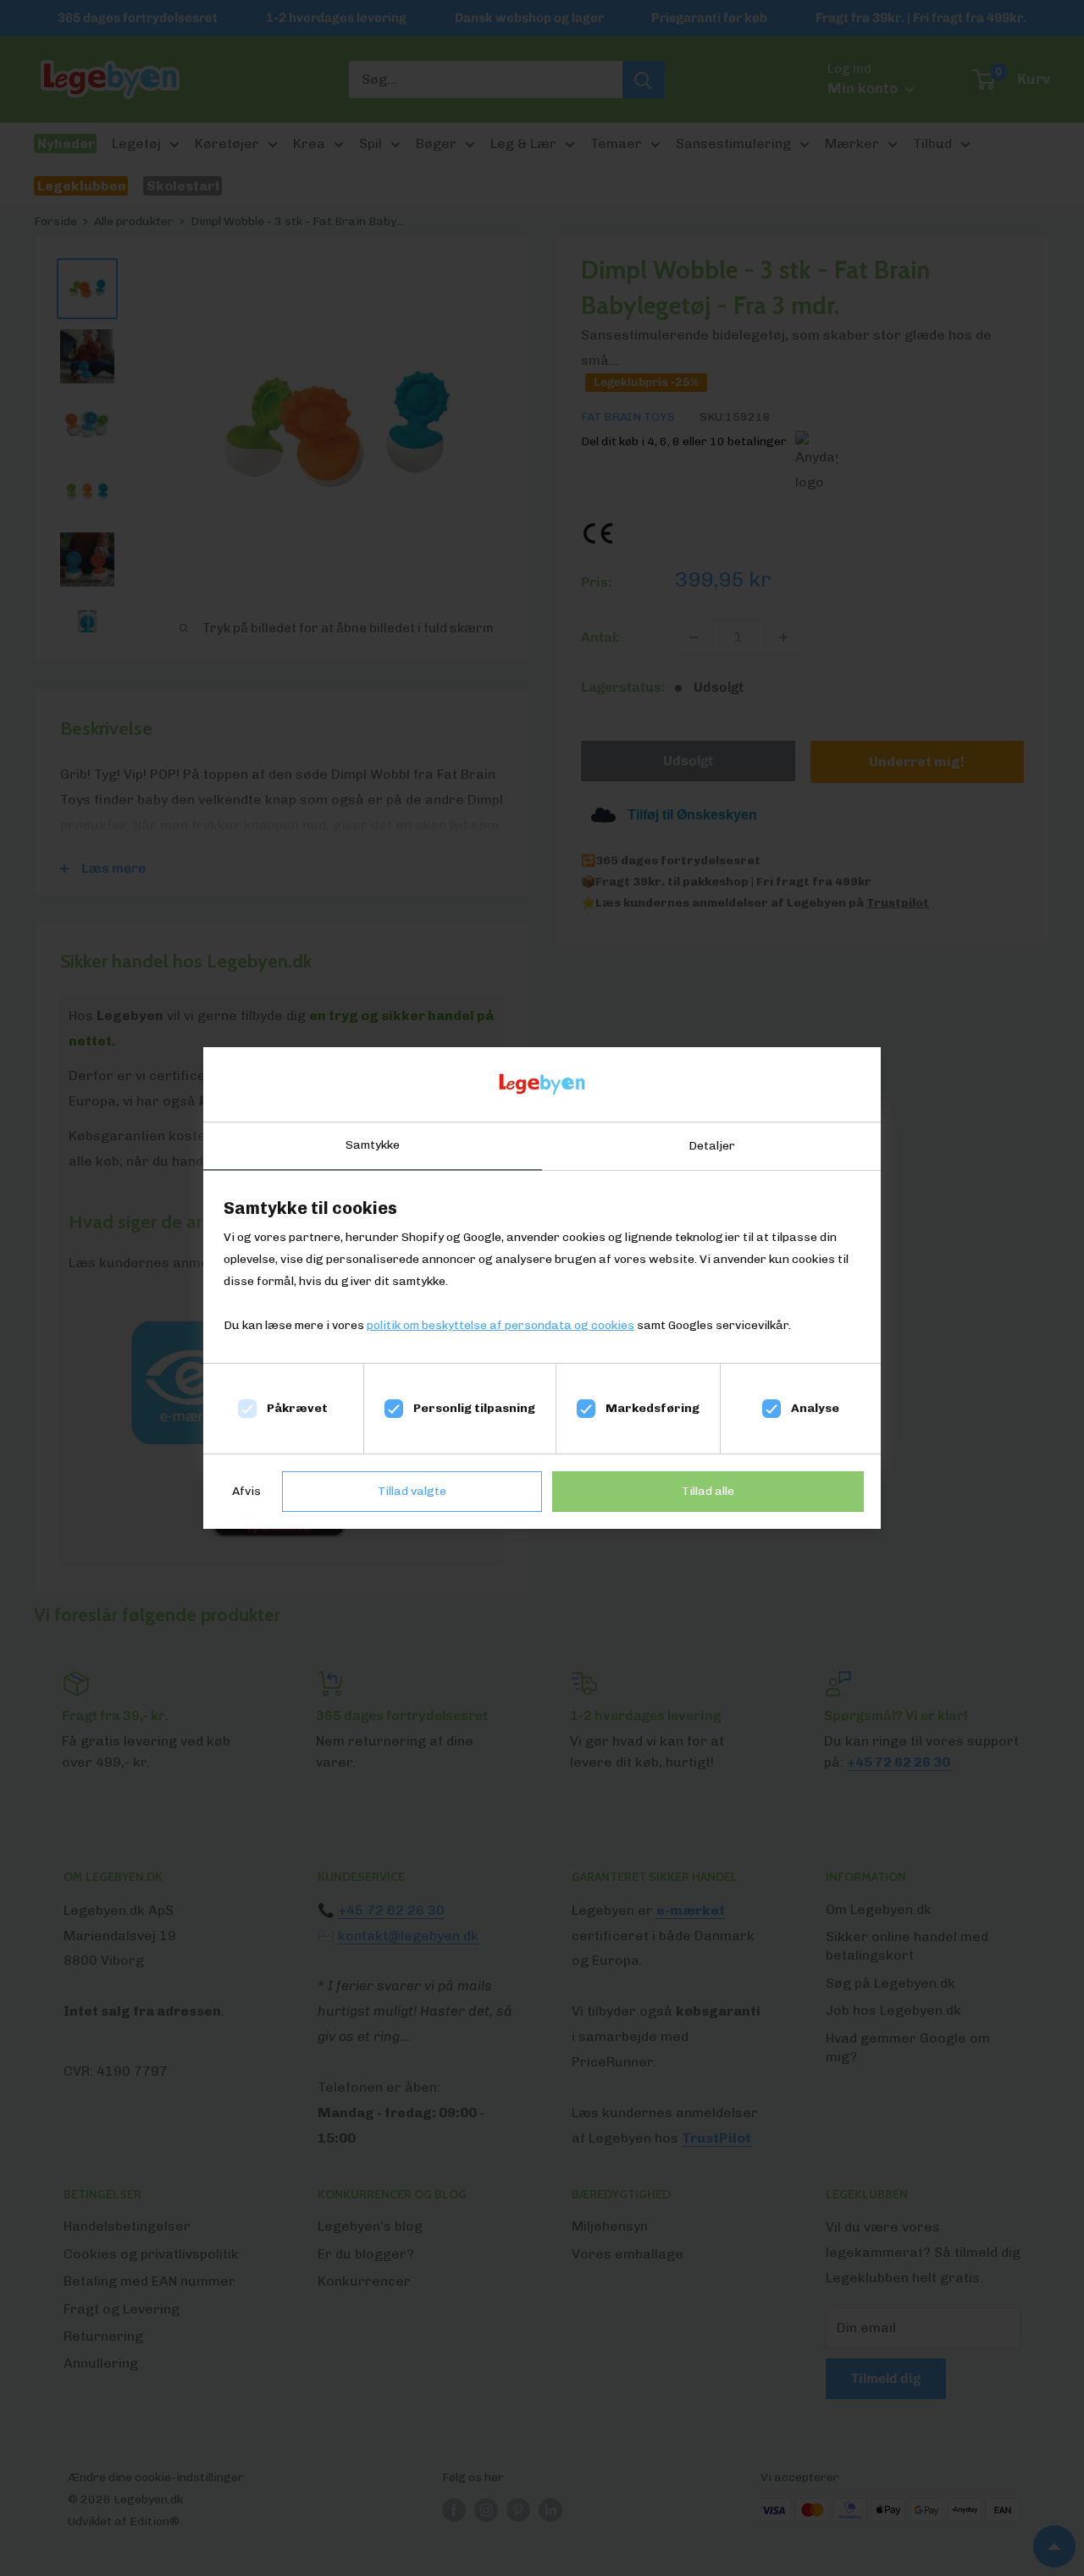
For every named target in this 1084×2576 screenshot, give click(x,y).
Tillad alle (708, 1491)
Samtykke (373, 1145)
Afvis (246, 1491)
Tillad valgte (412, 1491)
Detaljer (712, 1146)
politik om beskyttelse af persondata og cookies (501, 1325)
